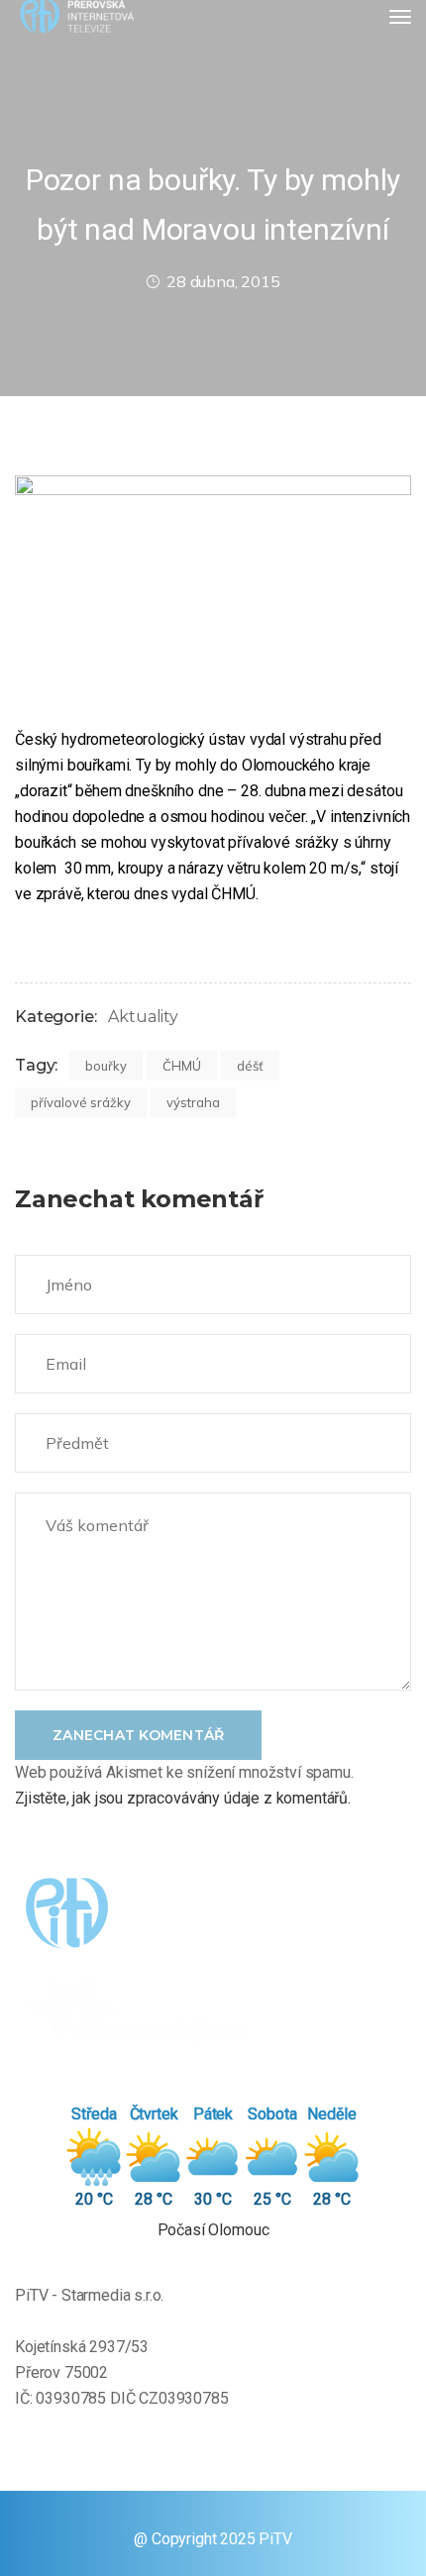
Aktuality (143, 1017)
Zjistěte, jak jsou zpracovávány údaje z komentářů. (183, 1798)
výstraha (193, 1102)
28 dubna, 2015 (223, 281)
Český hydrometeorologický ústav (130, 739)
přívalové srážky (81, 1102)
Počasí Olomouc (213, 2230)
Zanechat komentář (138, 1735)
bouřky (106, 1066)
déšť (250, 1066)
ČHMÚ (182, 1066)
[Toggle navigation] (400, 17)
